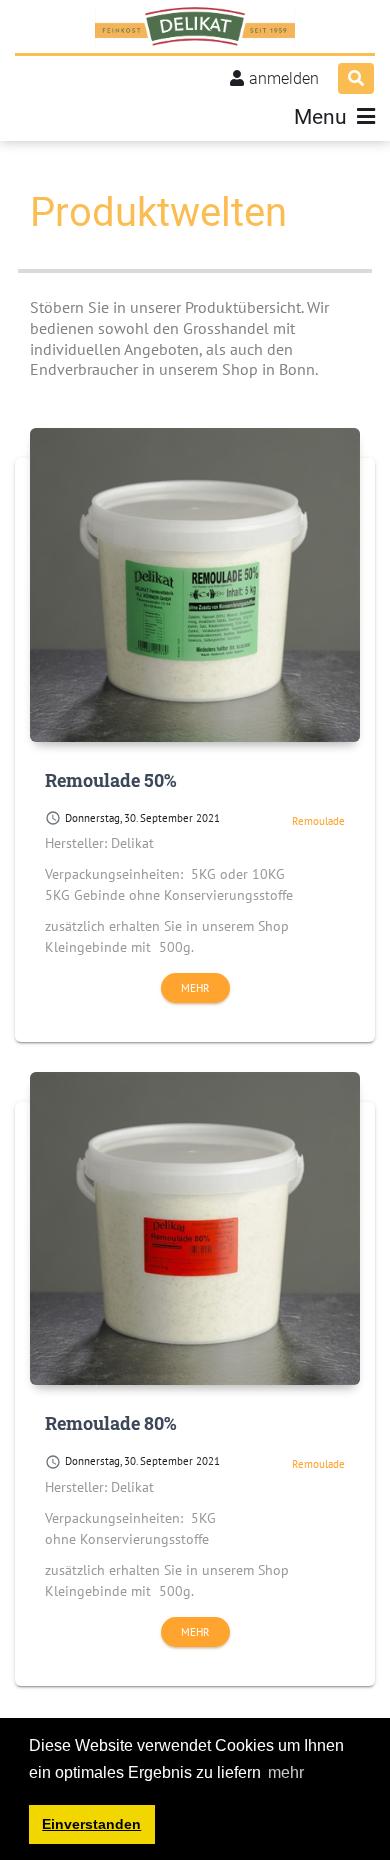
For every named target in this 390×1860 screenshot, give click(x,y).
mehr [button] (286, 1772)
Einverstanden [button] (91, 1824)
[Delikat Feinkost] (195, 26)
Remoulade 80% (111, 1423)
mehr (195, 988)
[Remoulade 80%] (195, 1229)
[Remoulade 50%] (195, 585)
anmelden (284, 78)
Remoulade (318, 821)
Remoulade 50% (111, 780)
